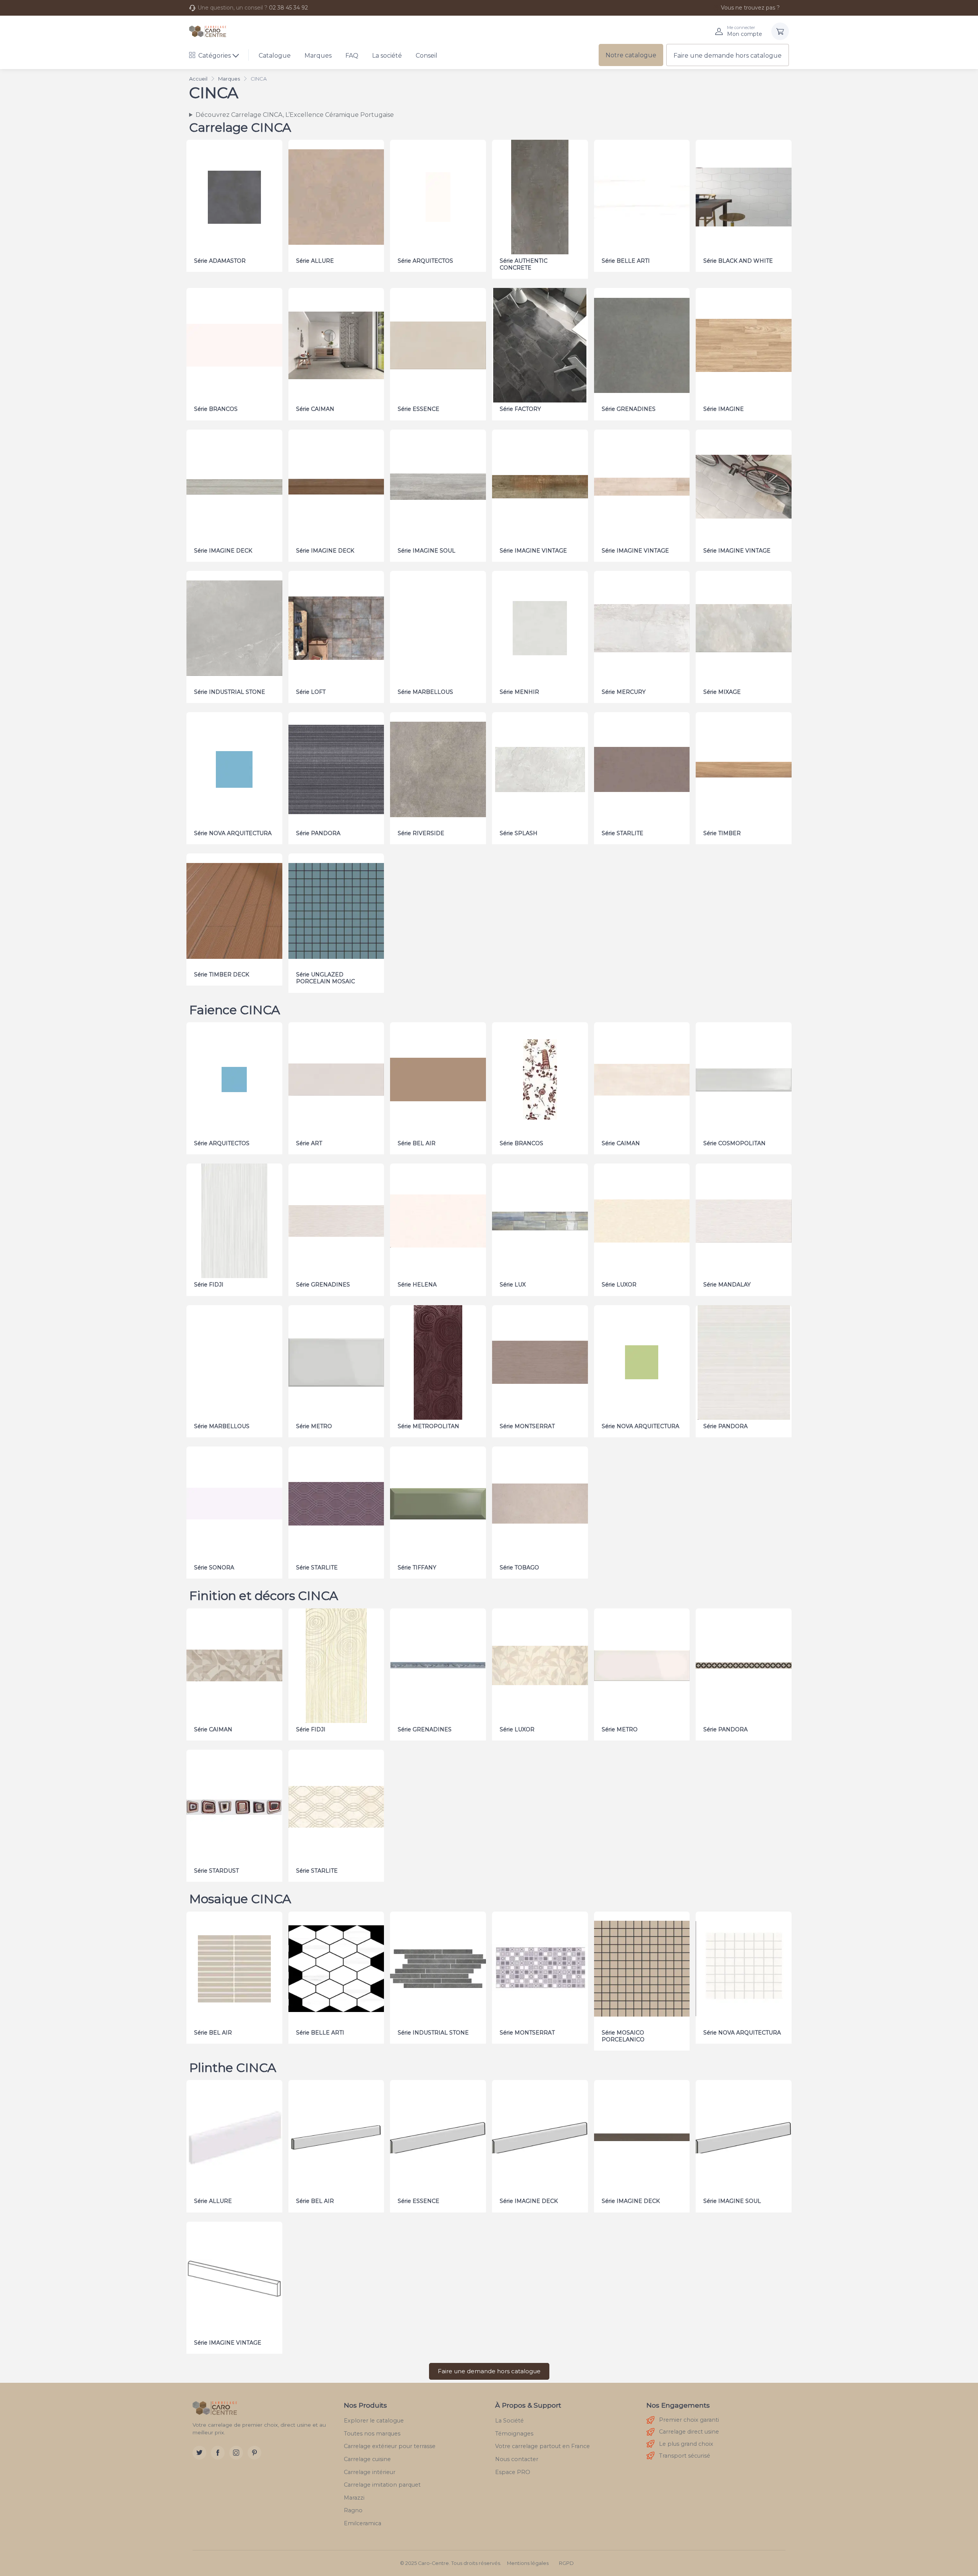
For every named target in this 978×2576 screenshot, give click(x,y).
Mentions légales (528, 2563)
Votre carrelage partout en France (542, 2446)
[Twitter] (199, 2453)
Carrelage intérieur (370, 2472)
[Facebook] (218, 2453)
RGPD (566, 2563)
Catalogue (275, 56)
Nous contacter (517, 2459)
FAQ (352, 56)
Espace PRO (513, 2472)
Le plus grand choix (686, 2444)
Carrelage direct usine (689, 2432)
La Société (509, 2421)
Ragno (353, 2510)
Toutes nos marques (372, 2434)
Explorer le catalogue (374, 2421)
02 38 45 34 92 (288, 8)
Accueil (198, 79)
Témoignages (514, 2434)
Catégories (215, 56)
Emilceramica (363, 2523)
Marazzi (354, 2498)
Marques (318, 56)
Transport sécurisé (685, 2456)
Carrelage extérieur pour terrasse (390, 2446)
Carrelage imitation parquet (382, 2485)
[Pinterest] (254, 2453)
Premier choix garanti (689, 2420)
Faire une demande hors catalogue (728, 56)
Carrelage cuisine (367, 2459)
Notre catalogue (631, 55)
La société (387, 56)
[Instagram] (236, 2453)
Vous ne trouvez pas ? (750, 8)
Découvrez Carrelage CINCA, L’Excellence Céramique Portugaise (295, 115)
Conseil (427, 56)
